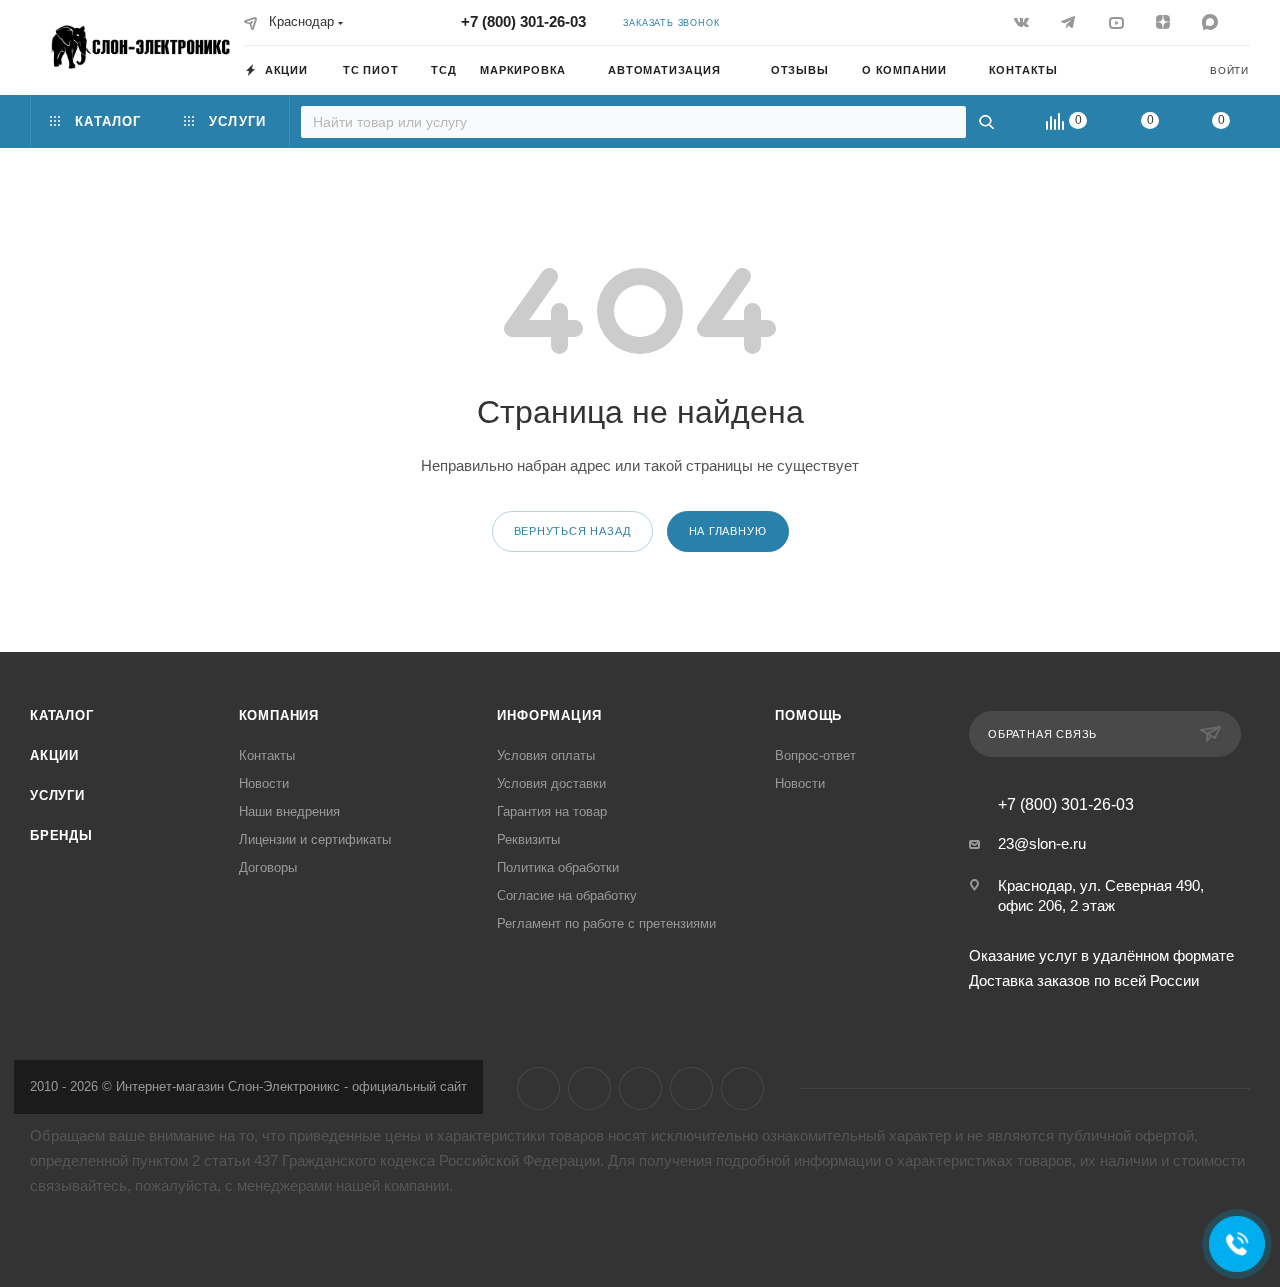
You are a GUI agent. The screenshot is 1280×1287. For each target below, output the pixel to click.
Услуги (57, 795)
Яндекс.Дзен (691, 1088)
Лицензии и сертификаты (315, 839)
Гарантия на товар (552, 811)
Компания (279, 715)
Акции (54, 755)
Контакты (267, 755)
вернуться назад (572, 531)
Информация (549, 715)
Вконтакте (538, 1088)
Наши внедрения (289, 811)
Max (742, 1088)
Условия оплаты (546, 755)
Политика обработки (558, 867)
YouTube (640, 1088)
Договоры (268, 867)
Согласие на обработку (567, 895)
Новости (264, 783)
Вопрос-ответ (815, 755)
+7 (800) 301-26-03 (523, 21)
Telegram (589, 1088)
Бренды (61, 835)
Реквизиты (528, 839)
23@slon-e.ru (1042, 843)
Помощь (808, 715)
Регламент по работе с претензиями (606, 923)
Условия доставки (551, 783)
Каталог (62, 715)
